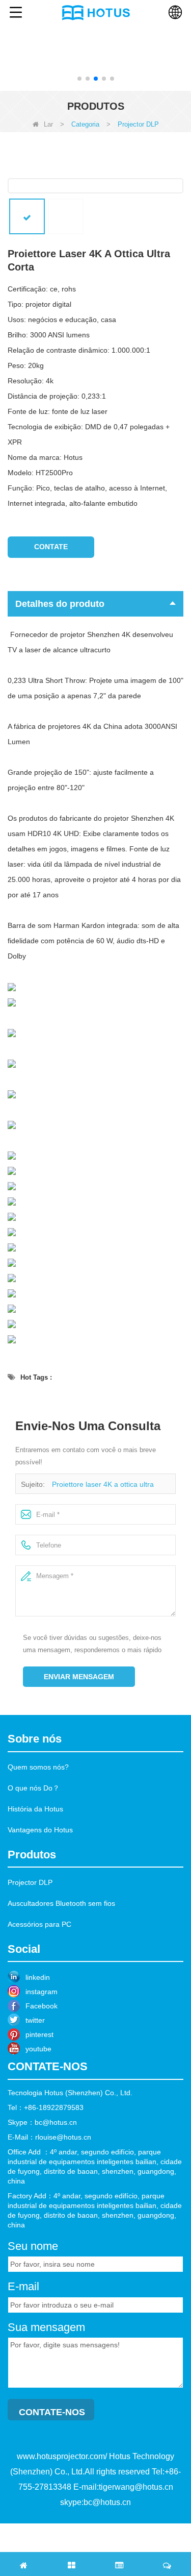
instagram (42, 1992)
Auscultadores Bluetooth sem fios (61, 1903)
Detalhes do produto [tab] (60, 604)
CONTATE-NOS (52, 2412)
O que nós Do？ (34, 1788)
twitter (35, 2020)
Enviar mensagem (79, 1677)
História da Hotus (35, 1809)
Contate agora (51, 550)
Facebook (42, 2006)
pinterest (39, 2034)
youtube (38, 2049)
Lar (48, 124)
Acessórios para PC (39, 1924)
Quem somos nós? (38, 1767)
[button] (79, 79)
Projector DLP (30, 1882)
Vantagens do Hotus (40, 1830)
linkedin (38, 1977)
